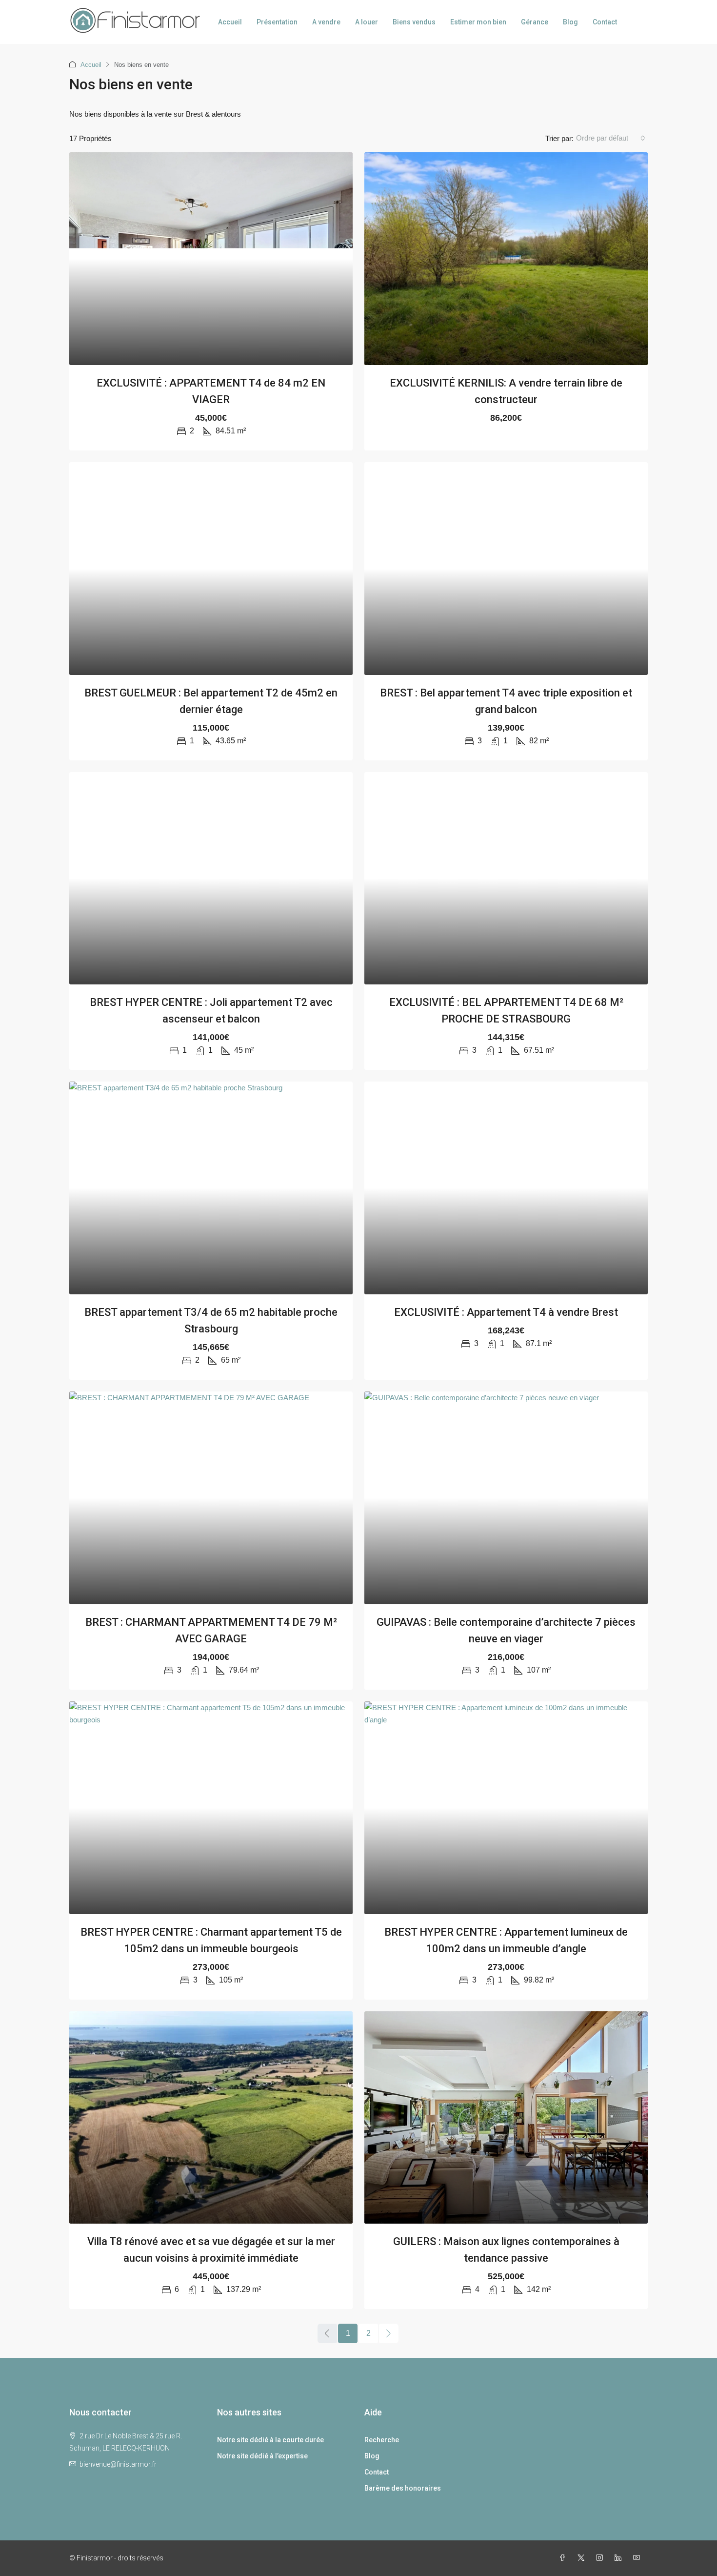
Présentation (277, 22)
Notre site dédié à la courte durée (270, 2440)
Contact (605, 22)
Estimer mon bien (478, 22)
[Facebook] (564, 2558)
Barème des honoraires (403, 2488)
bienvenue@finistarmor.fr (118, 2464)
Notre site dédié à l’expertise (262, 2456)
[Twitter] (583, 2558)
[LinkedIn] (620, 2558)
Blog (570, 22)
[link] (211, 259)
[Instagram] (601, 2558)
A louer (367, 22)
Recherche (382, 2440)
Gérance (535, 22)
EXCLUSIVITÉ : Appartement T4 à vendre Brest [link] (506, 1312)
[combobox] (611, 138)
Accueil (230, 22)
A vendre (326, 22)
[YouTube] (638, 2558)
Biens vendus (414, 22)
